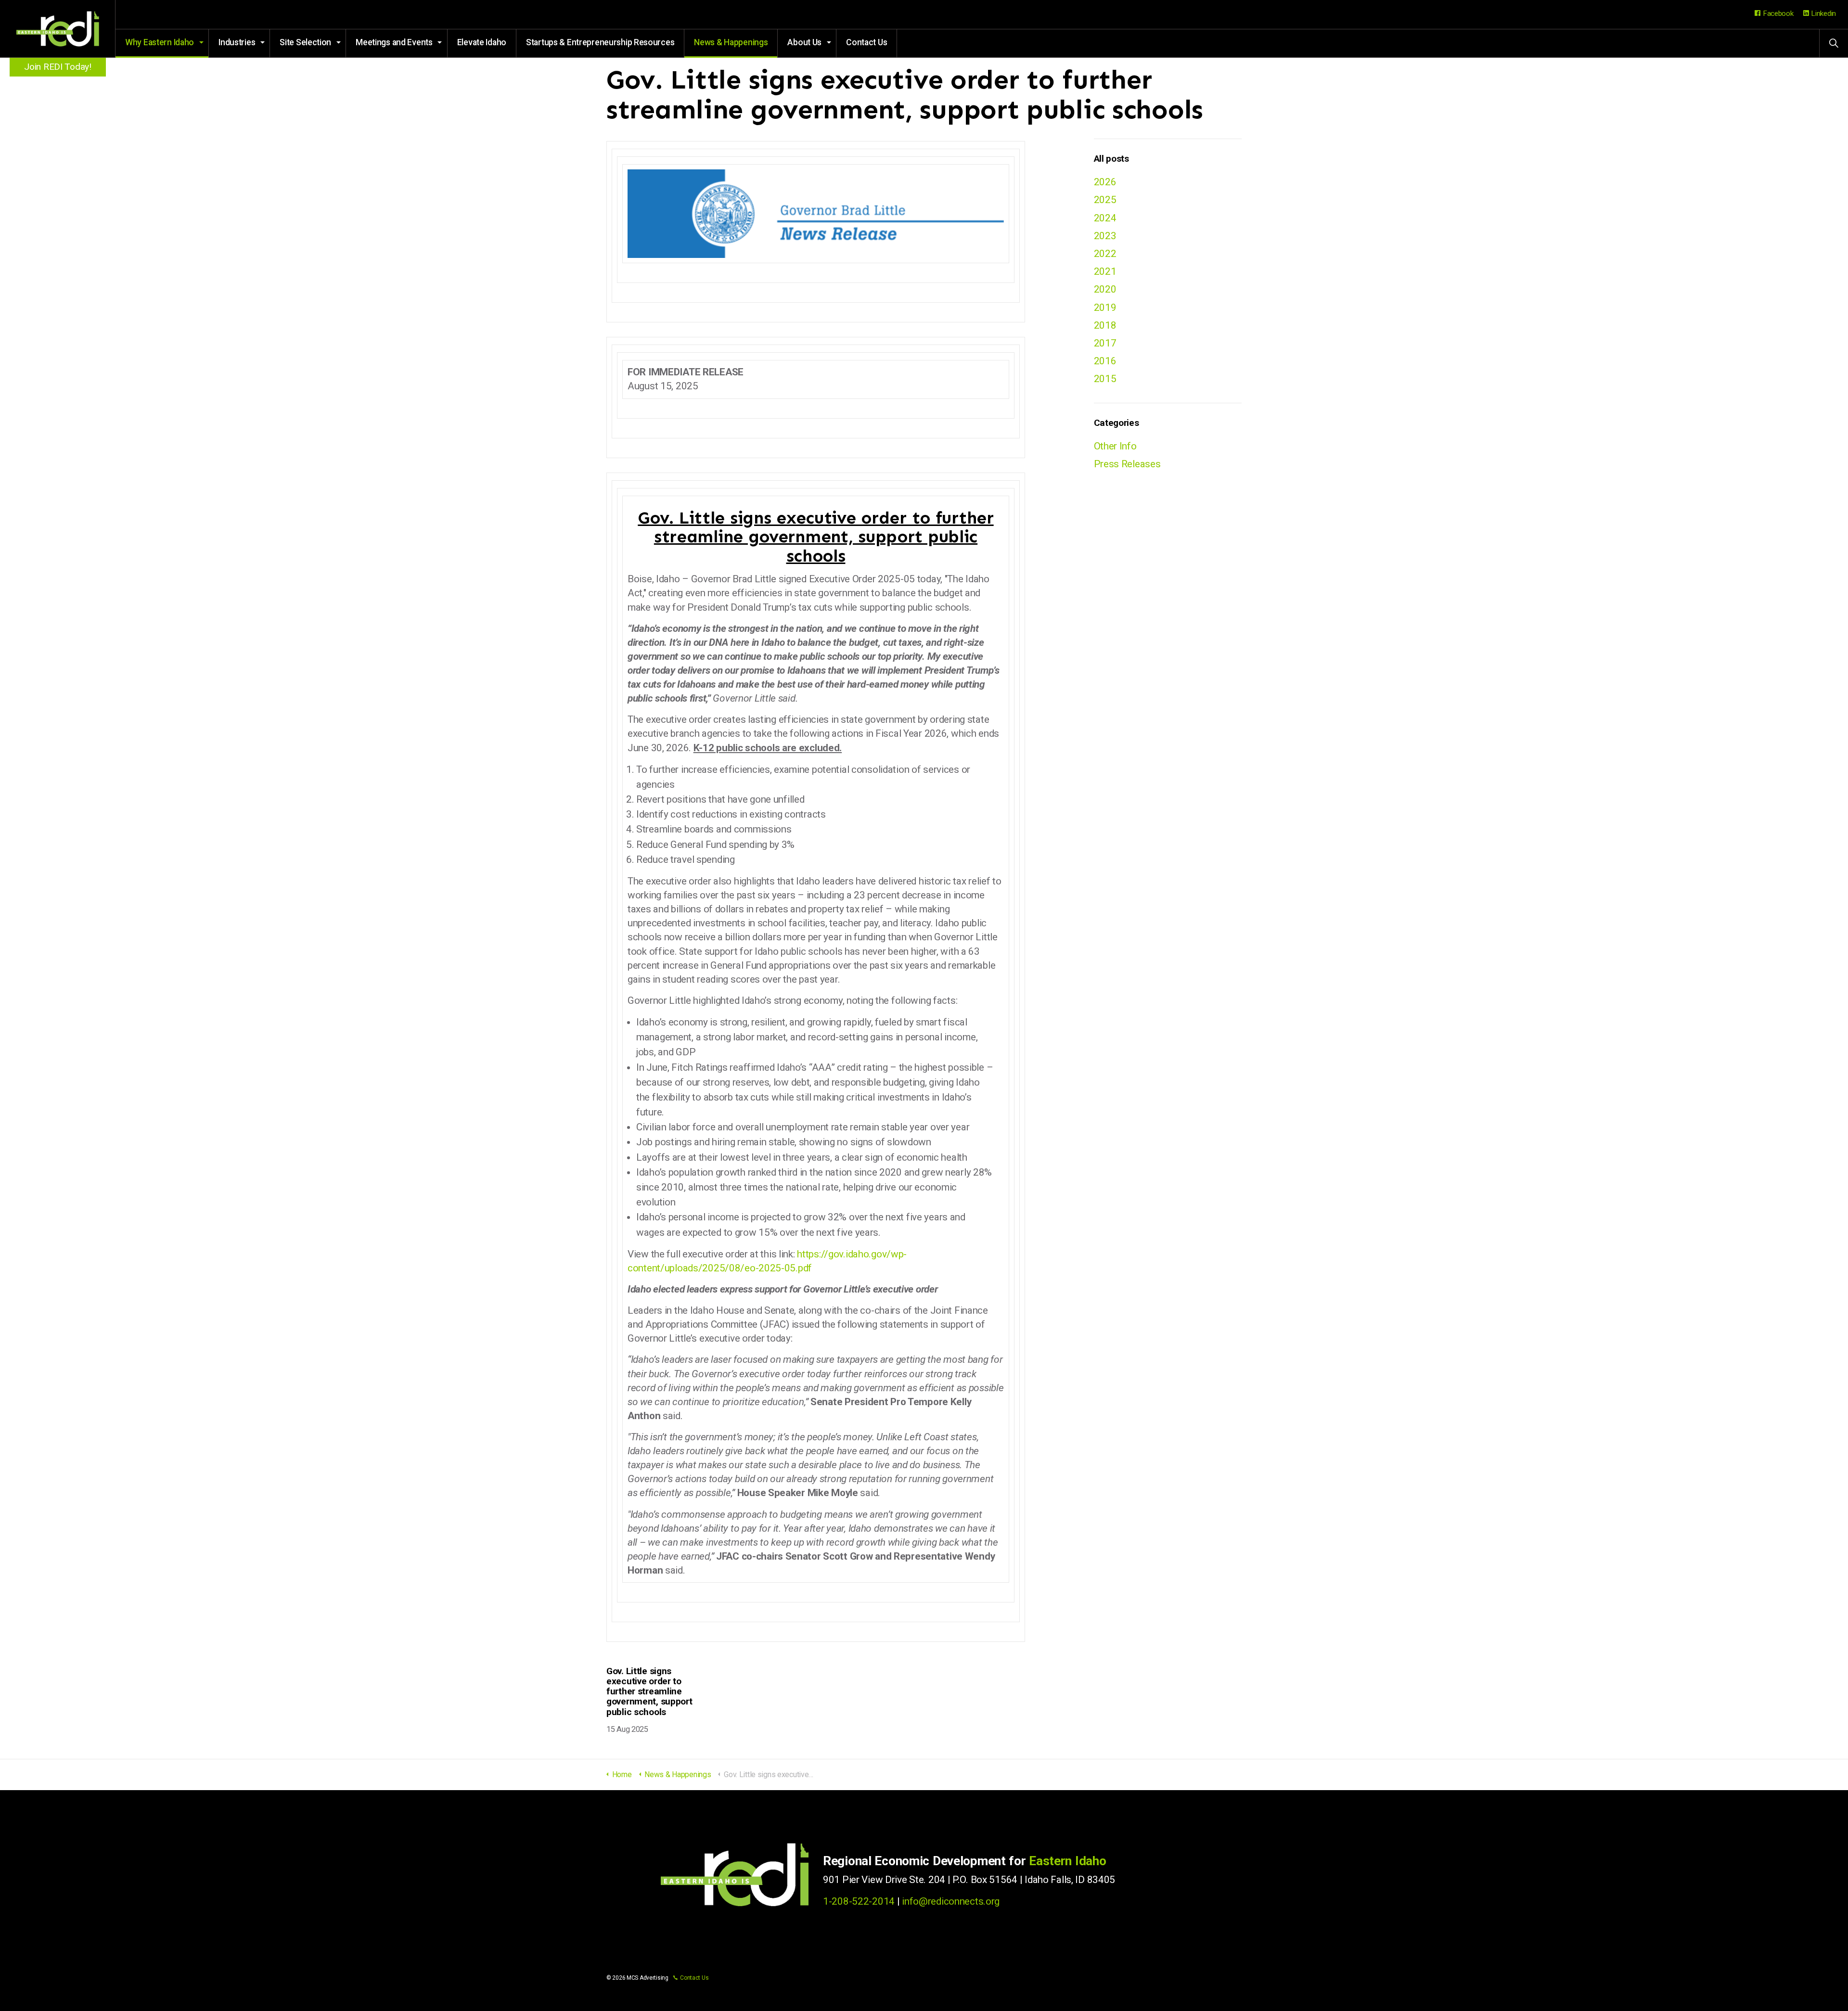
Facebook (1778, 13)
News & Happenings (731, 42)
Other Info (1115, 446)
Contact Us (866, 42)
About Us (804, 42)
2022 (1105, 254)
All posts (1111, 159)
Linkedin (1823, 13)
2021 (1105, 271)
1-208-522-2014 (859, 1901)
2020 (1105, 289)
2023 (1105, 236)
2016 (1105, 361)
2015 (1105, 379)
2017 (1105, 343)
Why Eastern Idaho (160, 42)
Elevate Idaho (482, 42)
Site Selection (305, 42)
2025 (1105, 200)
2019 (1105, 307)
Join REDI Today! (58, 67)
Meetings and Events (394, 42)
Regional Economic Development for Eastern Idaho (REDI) (58, 29)
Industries (237, 42)
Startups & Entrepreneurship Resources (600, 42)
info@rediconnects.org (951, 1901)
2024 (1105, 218)
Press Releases (1127, 464)
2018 (1105, 325)
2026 (1105, 182)
